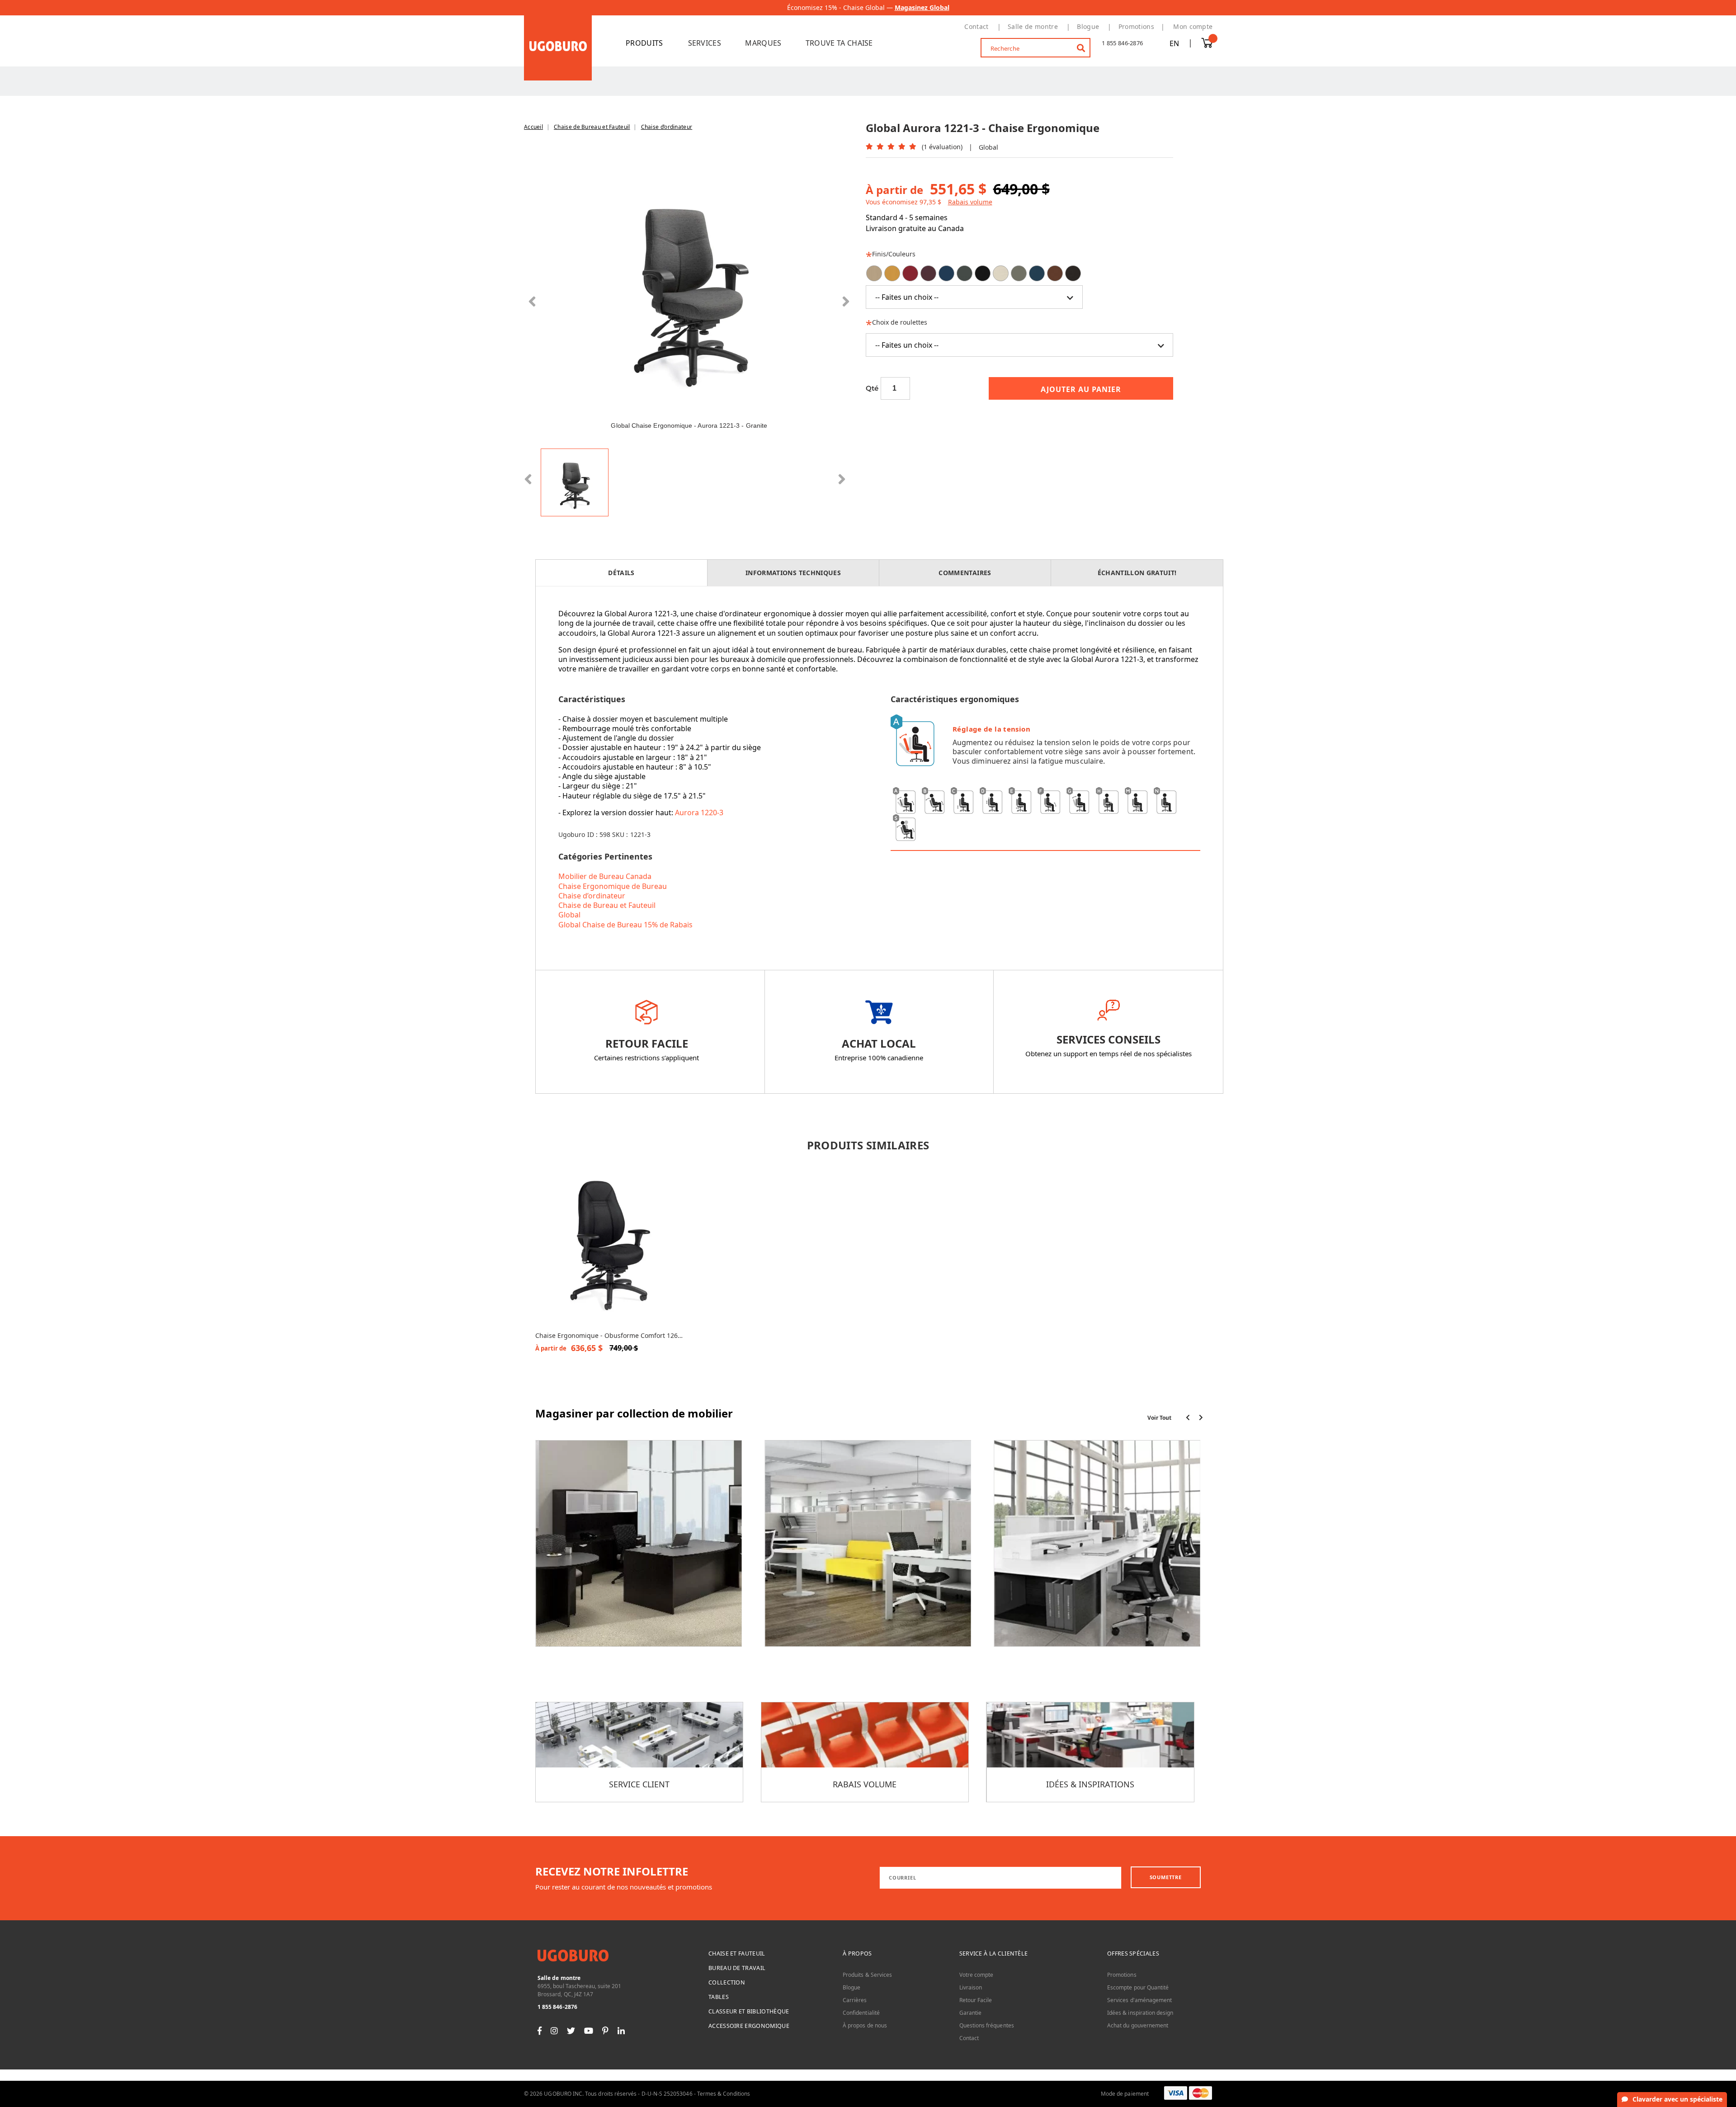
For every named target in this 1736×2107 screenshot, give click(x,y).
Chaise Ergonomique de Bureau (613, 886)
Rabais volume (970, 202)
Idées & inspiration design (1140, 2013)
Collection (727, 1982)
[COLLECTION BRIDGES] (1097, 1550)
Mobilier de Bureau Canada (605, 876)
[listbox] (1020, 287)
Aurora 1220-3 (700, 813)
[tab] (622, 573)
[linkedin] (621, 2030)
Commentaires (965, 573)
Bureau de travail (737, 1968)
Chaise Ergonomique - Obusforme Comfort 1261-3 (609, 1336)
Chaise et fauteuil (737, 1953)
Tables (719, 1997)
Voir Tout (1159, 1418)
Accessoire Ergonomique (749, 2026)
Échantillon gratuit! (1137, 573)
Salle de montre (1033, 26)
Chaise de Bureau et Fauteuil (592, 127)
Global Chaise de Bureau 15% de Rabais (625, 925)
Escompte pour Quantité (1138, 1987)
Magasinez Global (922, 7)
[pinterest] (605, 2030)
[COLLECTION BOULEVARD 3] (868, 1550)
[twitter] (571, 2030)
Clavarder (1677, 2099)
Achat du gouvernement (1138, 2025)
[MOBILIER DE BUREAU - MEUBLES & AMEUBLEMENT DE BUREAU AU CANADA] (558, 47)
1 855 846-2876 (1122, 43)
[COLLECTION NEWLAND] (639, 1550)
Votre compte (976, 1975)
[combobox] (1036, 48)
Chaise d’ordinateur (667, 127)
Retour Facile (976, 2000)
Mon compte (1193, 26)
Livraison (971, 1987)
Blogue (1088, 26)
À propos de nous (865, 2025)
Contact (976, 26)
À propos (857, 1953)
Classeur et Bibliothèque (749, 2011)
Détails (621, 573)
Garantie (970, 2013)
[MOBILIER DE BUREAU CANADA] (650, 43)
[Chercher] (1075, 44)
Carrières (855, 2000)
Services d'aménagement (1139, 2000)
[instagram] (554, 2030)
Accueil (533, 127)
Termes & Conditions (724, 2094)
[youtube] (589, 2030)
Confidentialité (861, 2013)
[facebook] (540, 2030)
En (1174, 43)
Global (569, 915)
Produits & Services (867, 1975)
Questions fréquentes (987, 2025)
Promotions (1136, 26)
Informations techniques (793, 573)
